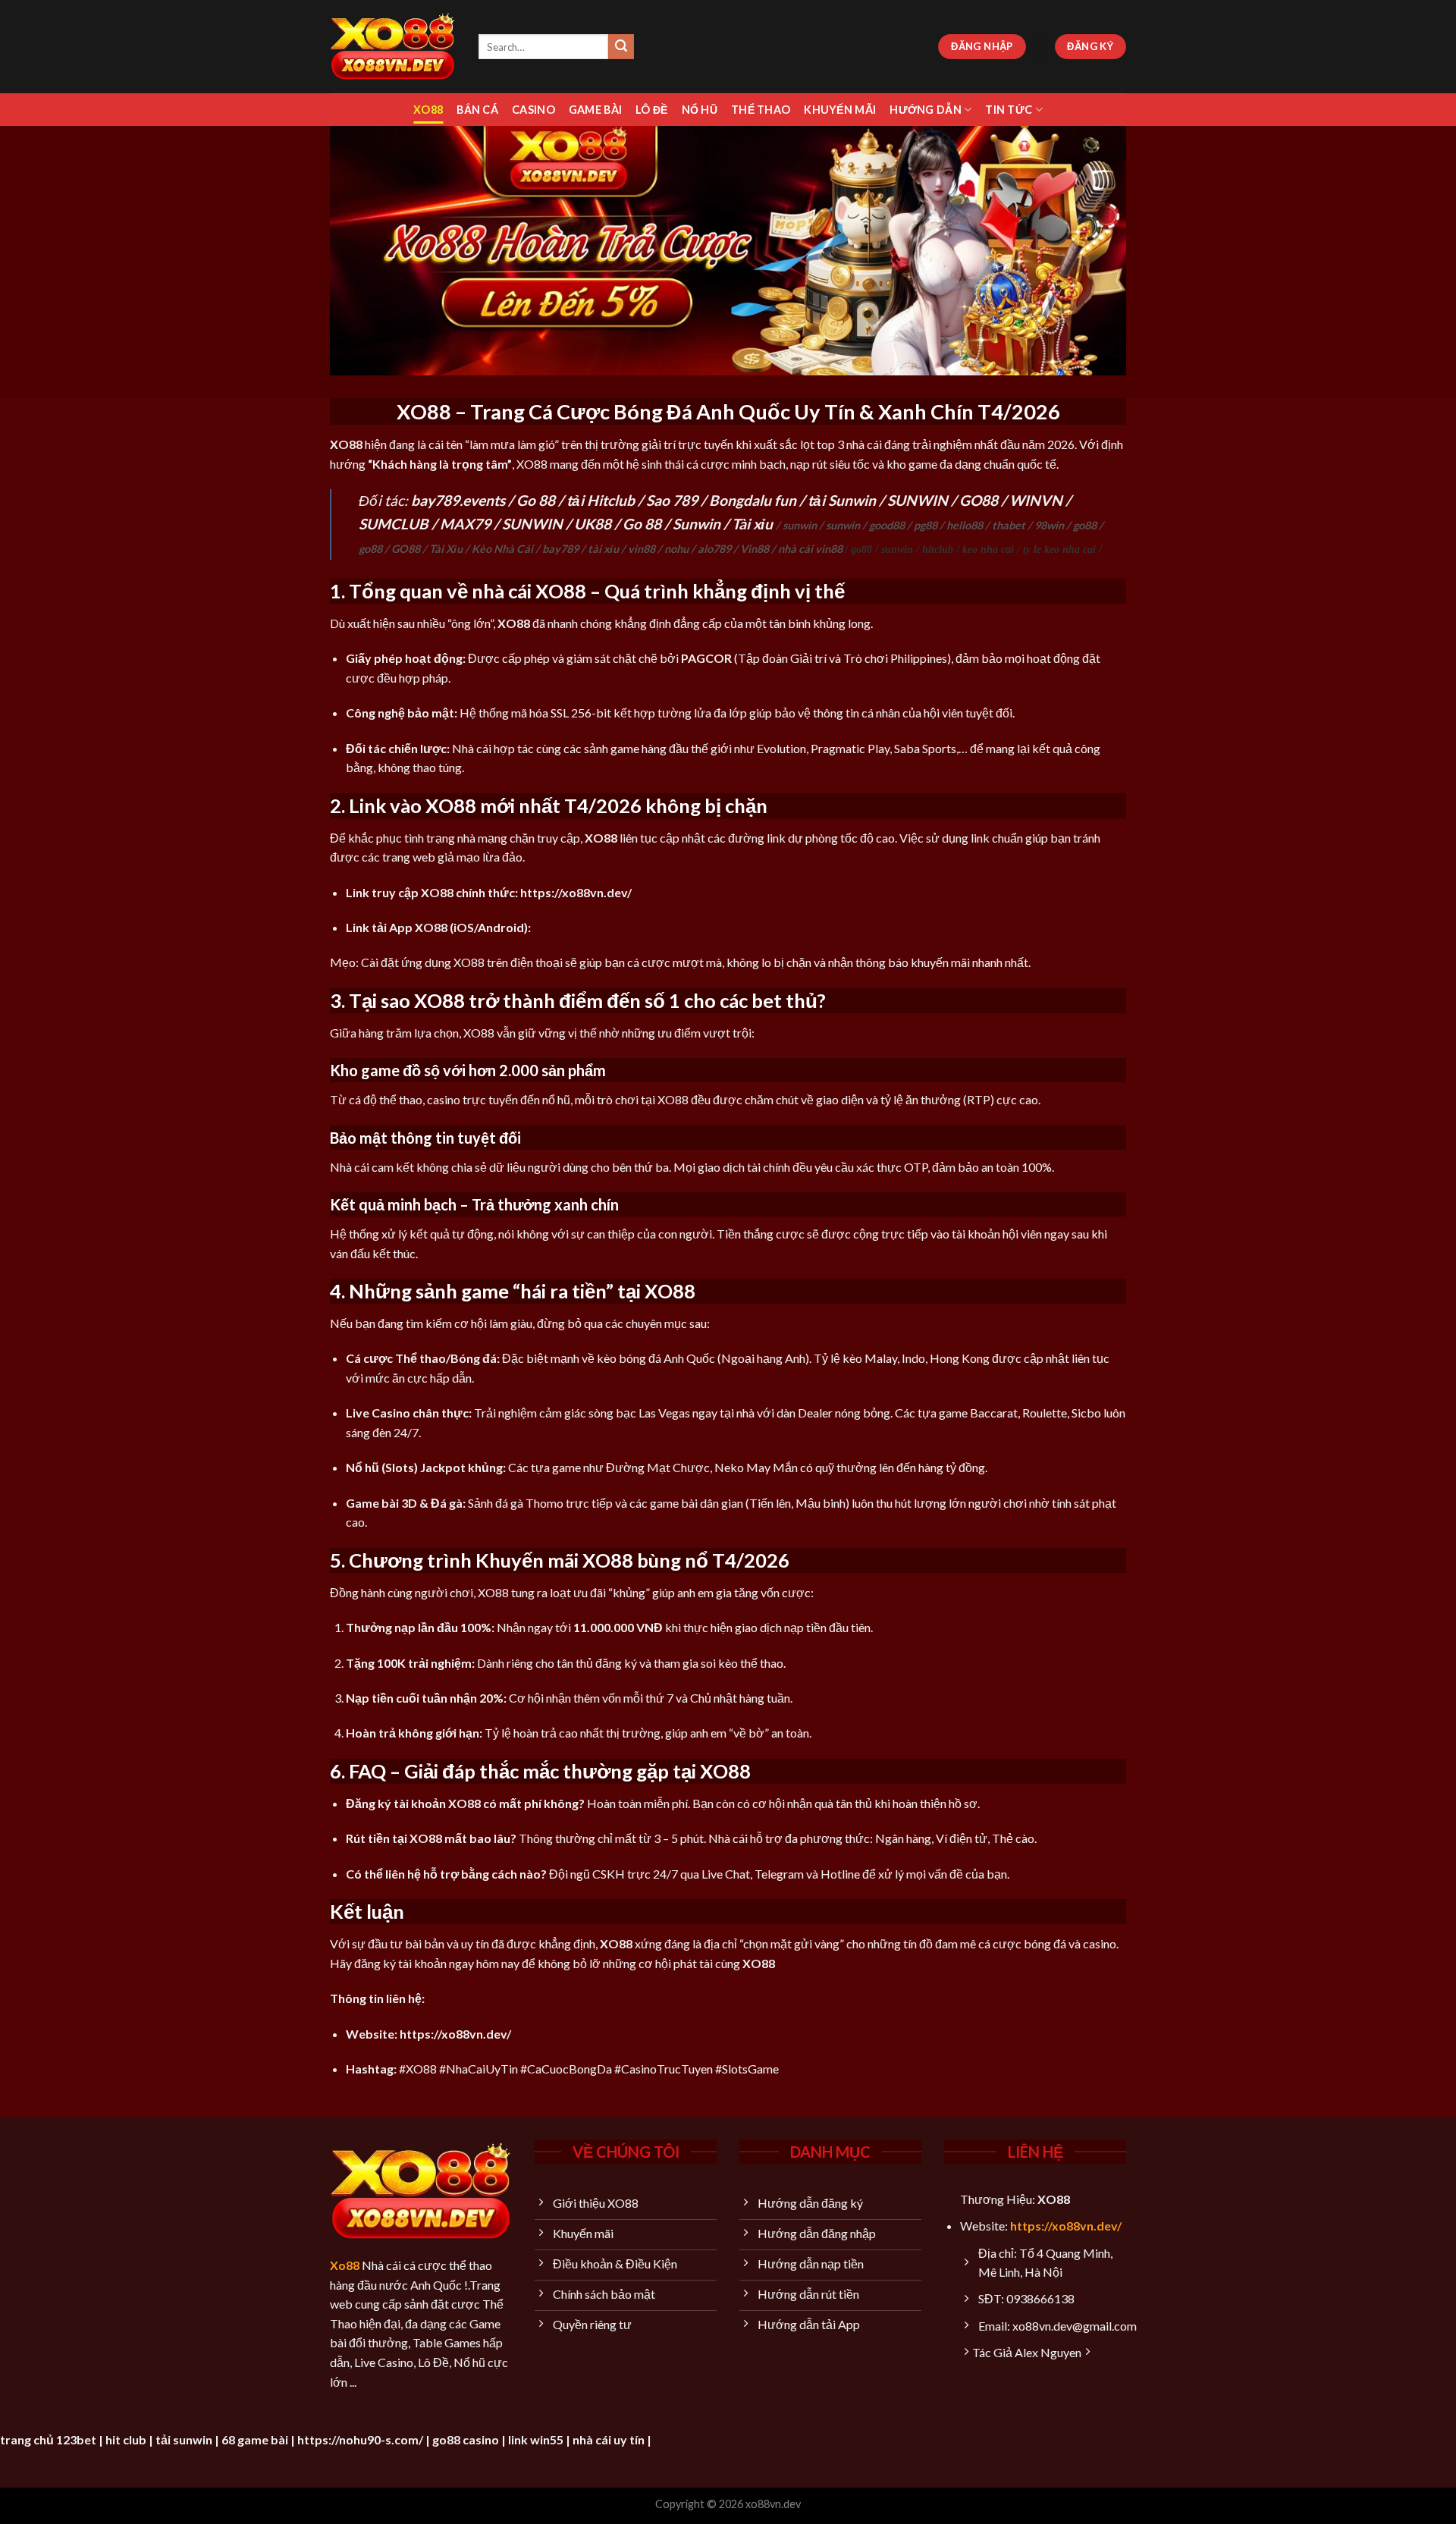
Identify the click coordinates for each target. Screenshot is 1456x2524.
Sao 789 (672, 500)
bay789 (560, 549)
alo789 (714, 549)
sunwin (800, 525)
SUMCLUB (394, 524)
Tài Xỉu (446, 549)
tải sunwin (184, 2439)
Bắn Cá (477, 110)
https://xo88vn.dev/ (1066, 2226)
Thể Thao (761, 110)
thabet (1009, 525)
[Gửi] (621, 47)
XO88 (428, 110)
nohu (676, 549)
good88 (887, 525)
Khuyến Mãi (840, 110)
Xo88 (345, 2265)
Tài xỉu (752, 524)
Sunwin (697, 524)
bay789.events (458, 500)
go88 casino (466, 2439)
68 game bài (255, 2439)
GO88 (979, 500)
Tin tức (1009, 110)
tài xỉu (603, 549)
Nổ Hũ (700, 110)
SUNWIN (918, 500)
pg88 (926, 525)
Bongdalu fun (753, 500)
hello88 (965, 525)
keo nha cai (988, 549)
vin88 (642, 549)
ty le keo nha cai (1059, 549)
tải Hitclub (601, 500)
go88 (1085, 525)
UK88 (593, 524)
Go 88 (536, 500)
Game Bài (595, 110)
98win (1049, 525)
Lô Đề (651, 110)
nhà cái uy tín (609, 2439)
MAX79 (465, 524)
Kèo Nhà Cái (502, 549)
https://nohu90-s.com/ (360, 2439)
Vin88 (755, 549)
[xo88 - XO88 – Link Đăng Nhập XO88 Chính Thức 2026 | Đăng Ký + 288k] (393, 47)
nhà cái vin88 (810, 549)
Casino (533, 110)
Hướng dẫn (926, 110)
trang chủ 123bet (48, 2439)
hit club (126, 2439)
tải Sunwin (842, 500)
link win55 (536, 2439)
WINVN (1036, 500)
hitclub (938, 549)
